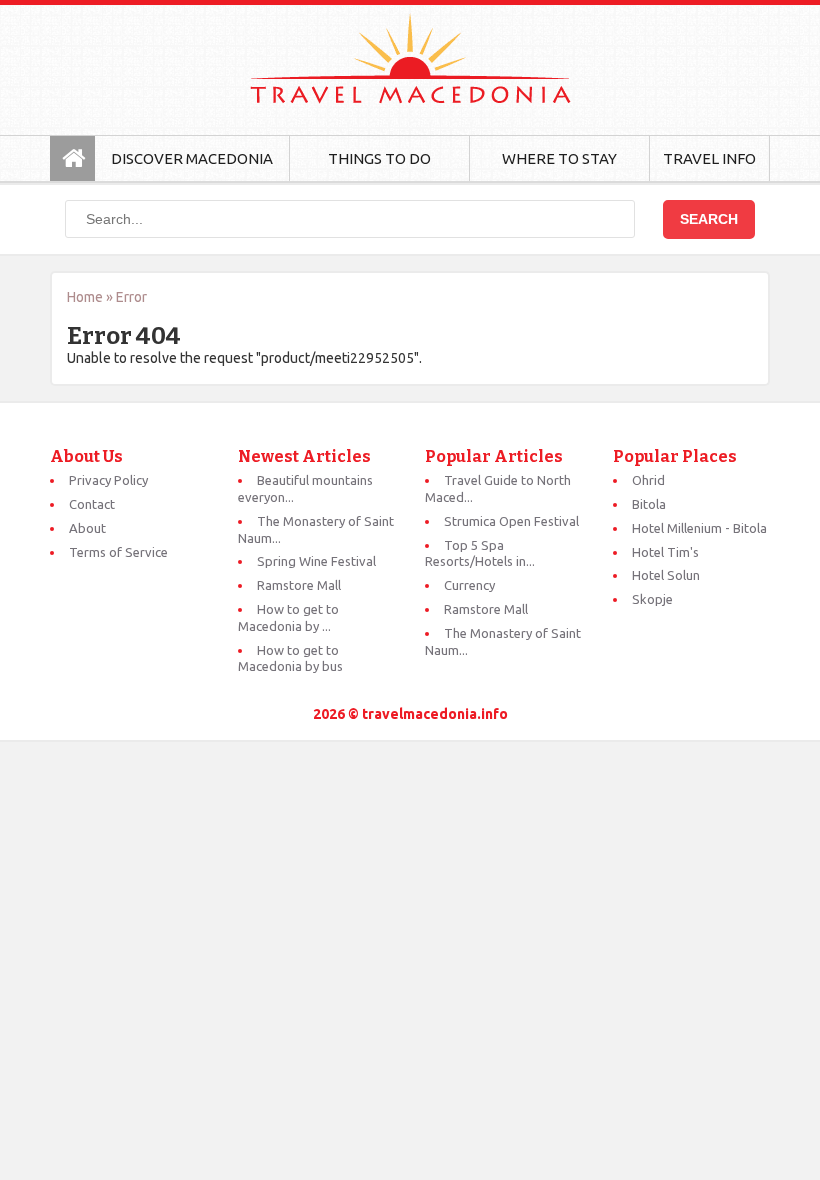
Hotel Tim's (665, 552)
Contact (92, 504)
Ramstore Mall (299, 585)
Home (85, 297)
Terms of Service (118, 552)
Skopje (652, 599)
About (87, 528)
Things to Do (379, 158)
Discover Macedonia (192, 158)
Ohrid (648, 480)
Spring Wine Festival (316, 561)
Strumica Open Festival (511, 521)
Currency (469, 585)
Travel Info (709, 158)
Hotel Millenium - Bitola (699, 528)
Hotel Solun (666, 575)
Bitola (649, 504)
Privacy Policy (108, 480)
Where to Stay (559, 158)
